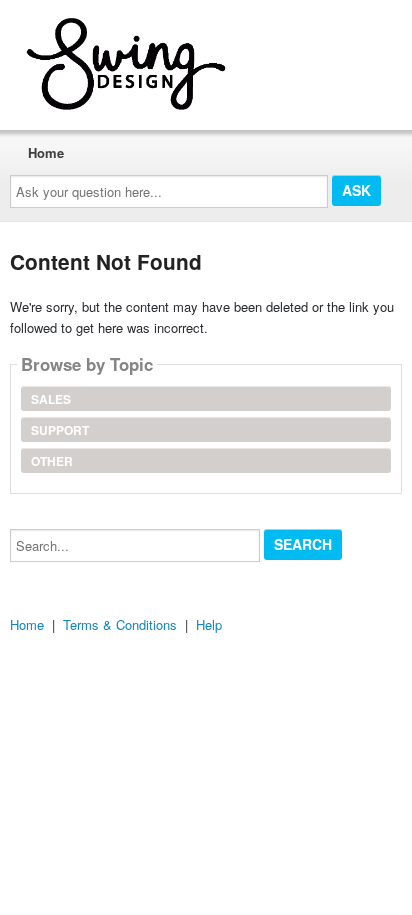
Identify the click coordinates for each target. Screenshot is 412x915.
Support (60, 430)
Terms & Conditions (120, 624)
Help (209, 624)
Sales (51, 399)
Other (52, 461)
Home (46, 152)
